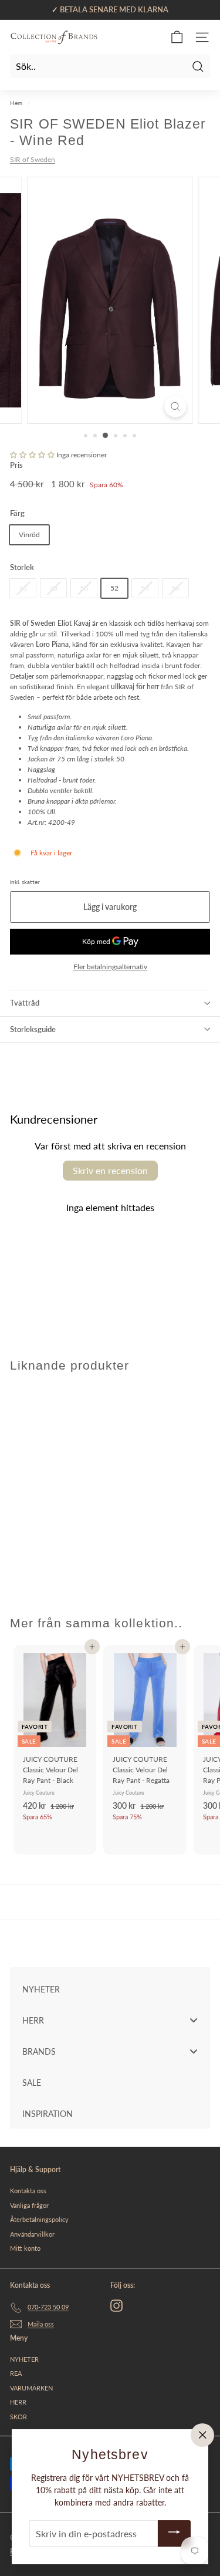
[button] (32, 455)
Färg (17, 513)
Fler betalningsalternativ (110, 967)
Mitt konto (25, 2248)
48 (53, 588)
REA (16, 2373)
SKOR (18, 2417)
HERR (18, 2402)
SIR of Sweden (33, 159)
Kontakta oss (28, 2191)
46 (23, 588)
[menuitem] (110, 1989)
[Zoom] (175, 407)
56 (175, 588)
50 (84, 588)
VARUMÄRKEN (31, 2388)
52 (114, 588)
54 (145, 588)
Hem (16, 103)
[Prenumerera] (174, 2533)
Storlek (22, 567)
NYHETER (24, 2359)
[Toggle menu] (194, 2020)
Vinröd (29, 535)
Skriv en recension (110, 1170)
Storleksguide (33, 1029)
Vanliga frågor (29, 2205)
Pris (16, 465)
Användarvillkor (32, 2234)
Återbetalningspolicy (39, 2219)
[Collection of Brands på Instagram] (116, 2306)
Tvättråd (25, 1003)
